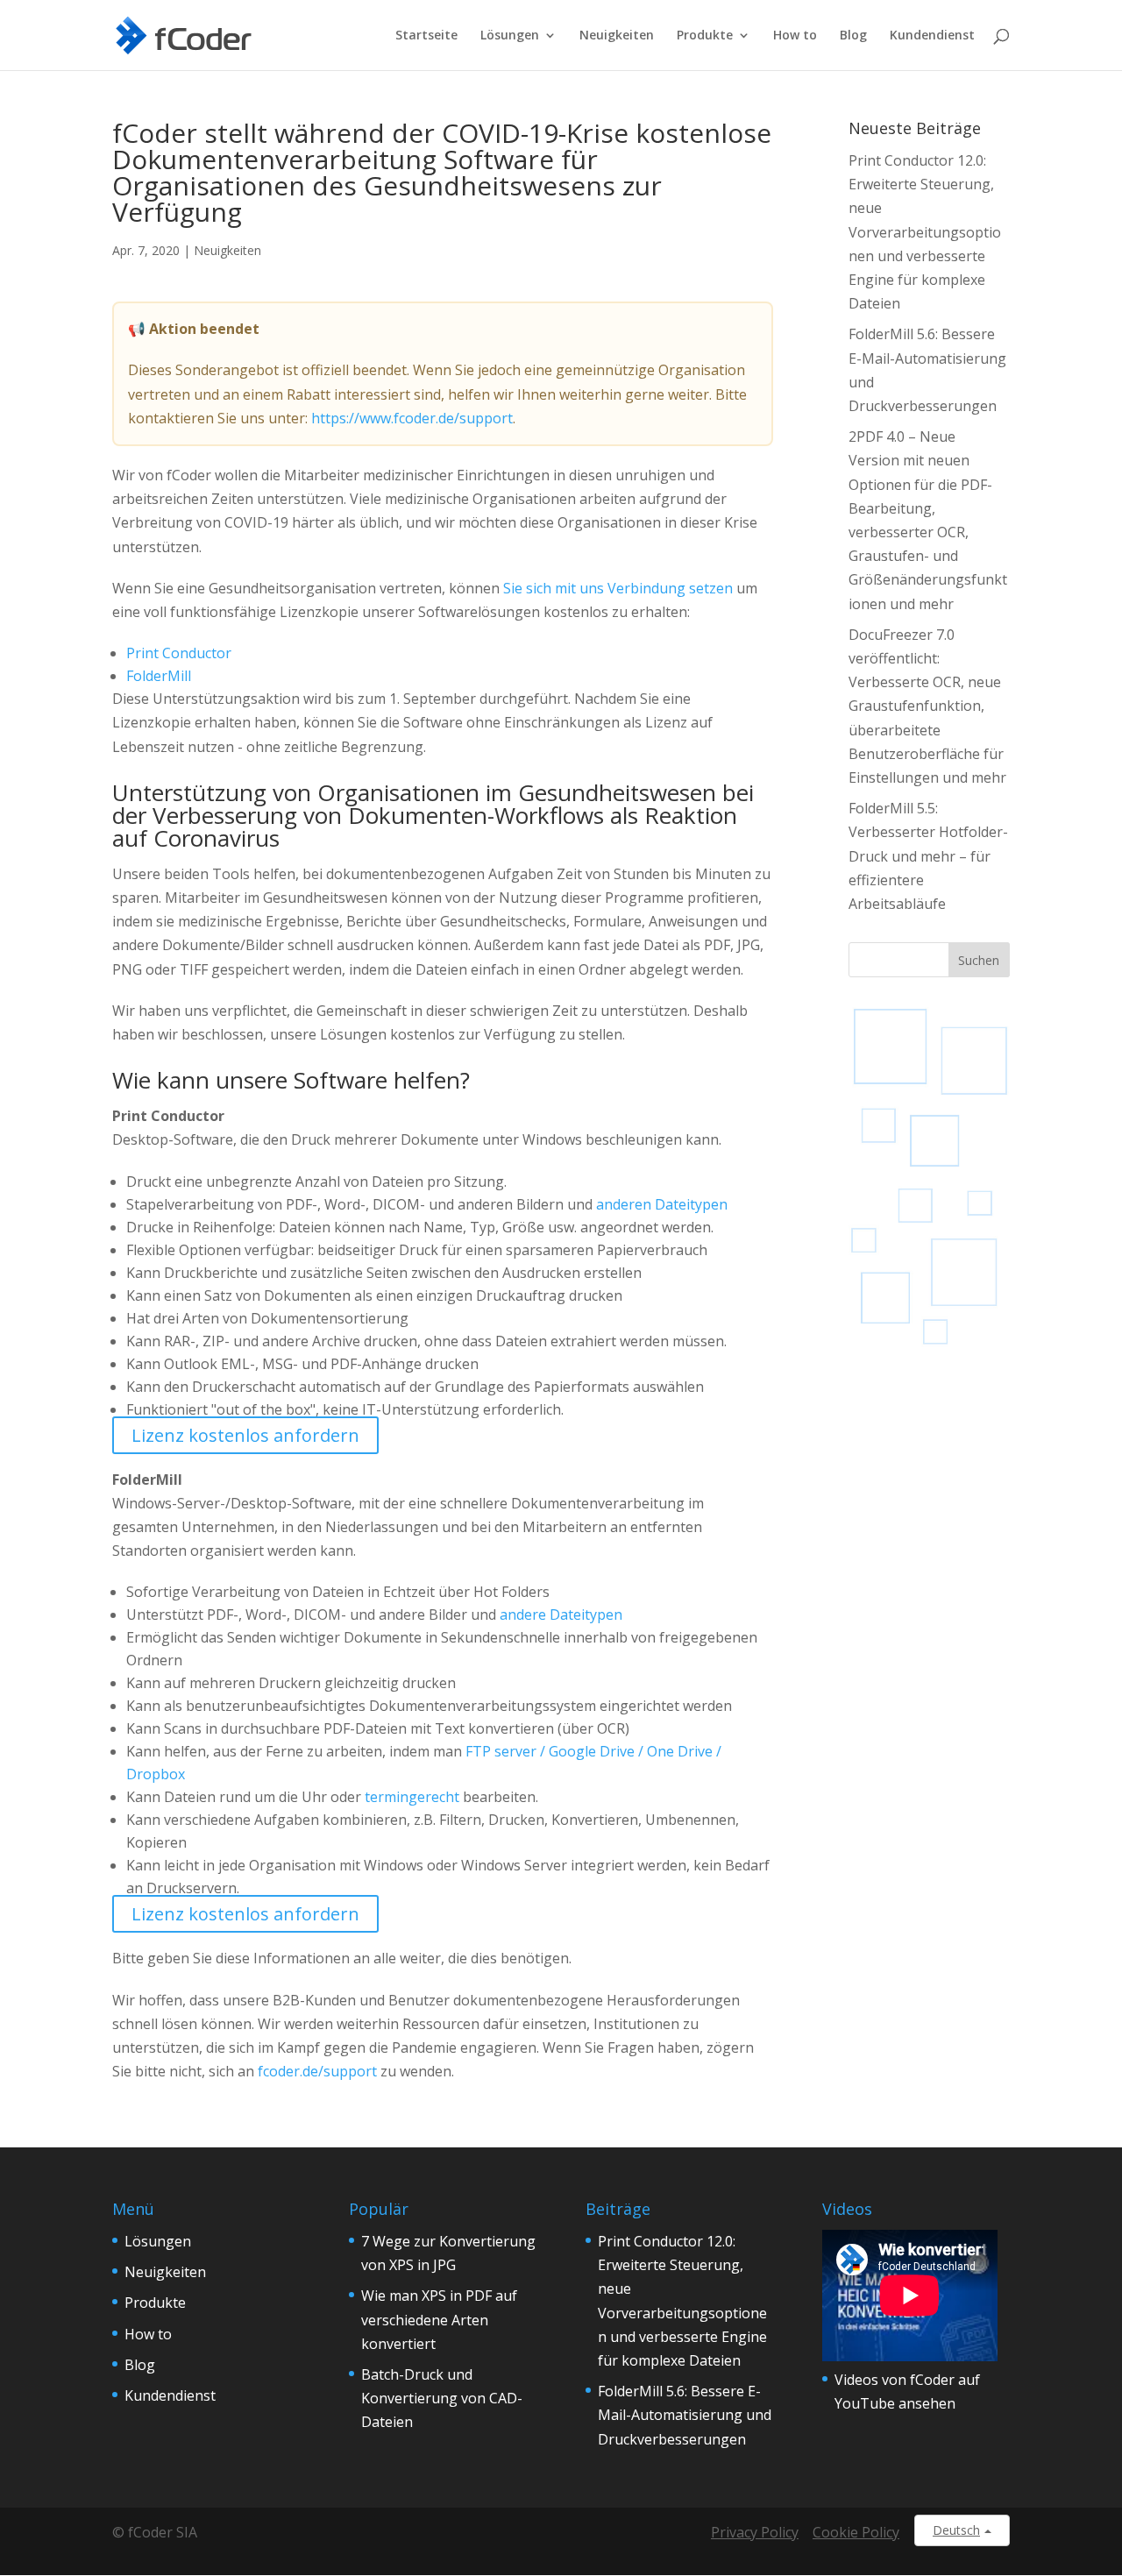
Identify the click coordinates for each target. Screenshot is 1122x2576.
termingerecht (412, 1797)
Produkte (705, 36)
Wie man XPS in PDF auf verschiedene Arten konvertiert (439, 2319)
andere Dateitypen (561, 1614)
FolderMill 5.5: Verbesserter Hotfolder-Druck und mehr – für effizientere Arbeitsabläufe (928, 856)
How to (795, 36)
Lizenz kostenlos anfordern (245, 1435)
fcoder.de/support (317, 2071)
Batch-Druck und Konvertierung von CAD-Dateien (442, 2398)
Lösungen (510, 36)
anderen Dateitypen (662, 1204)
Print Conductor (179, 653)
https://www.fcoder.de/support (412, 418)
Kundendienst (932, 36)
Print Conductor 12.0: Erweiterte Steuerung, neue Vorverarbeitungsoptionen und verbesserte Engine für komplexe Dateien (925, 232)
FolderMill (159, 676)
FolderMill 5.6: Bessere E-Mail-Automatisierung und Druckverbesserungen (685, 2415)
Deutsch (956, 2530)
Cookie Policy (856, 2532)
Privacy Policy (755, 2532)
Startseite (426, 36)
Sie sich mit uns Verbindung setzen (618, 588)
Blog (853, 36)
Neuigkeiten (617, 36)
